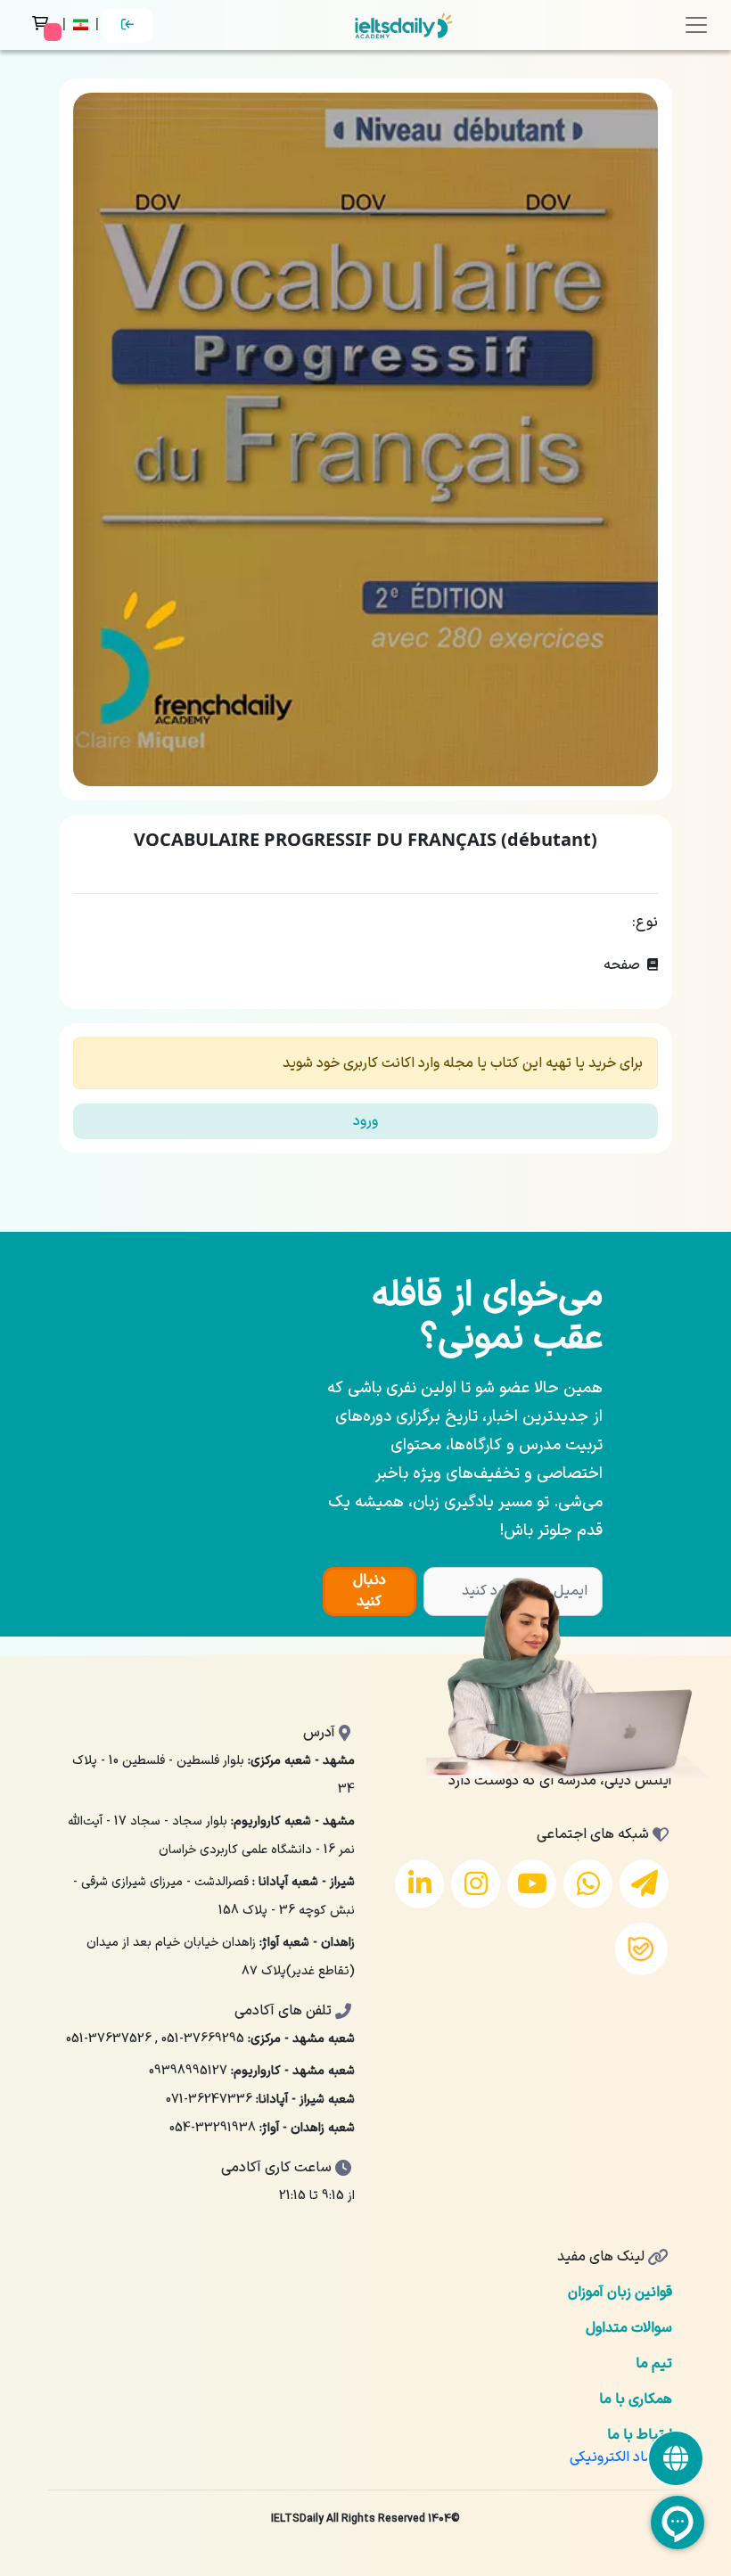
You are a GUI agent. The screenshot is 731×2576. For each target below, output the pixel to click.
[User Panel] (127, 25)
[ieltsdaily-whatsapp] (588, 1884)
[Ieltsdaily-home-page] (404, 25)
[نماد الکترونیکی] (621, 2457)
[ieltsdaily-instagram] (476, 1884)
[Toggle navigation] (696, 25)
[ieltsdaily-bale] (642, 1949)
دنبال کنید (370, 1591)
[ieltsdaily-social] (676, 2458)
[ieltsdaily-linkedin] (419, 1884)
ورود (365, 1121)
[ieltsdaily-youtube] (532, 1884)
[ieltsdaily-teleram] (644, 1884)
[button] (82, 25)
